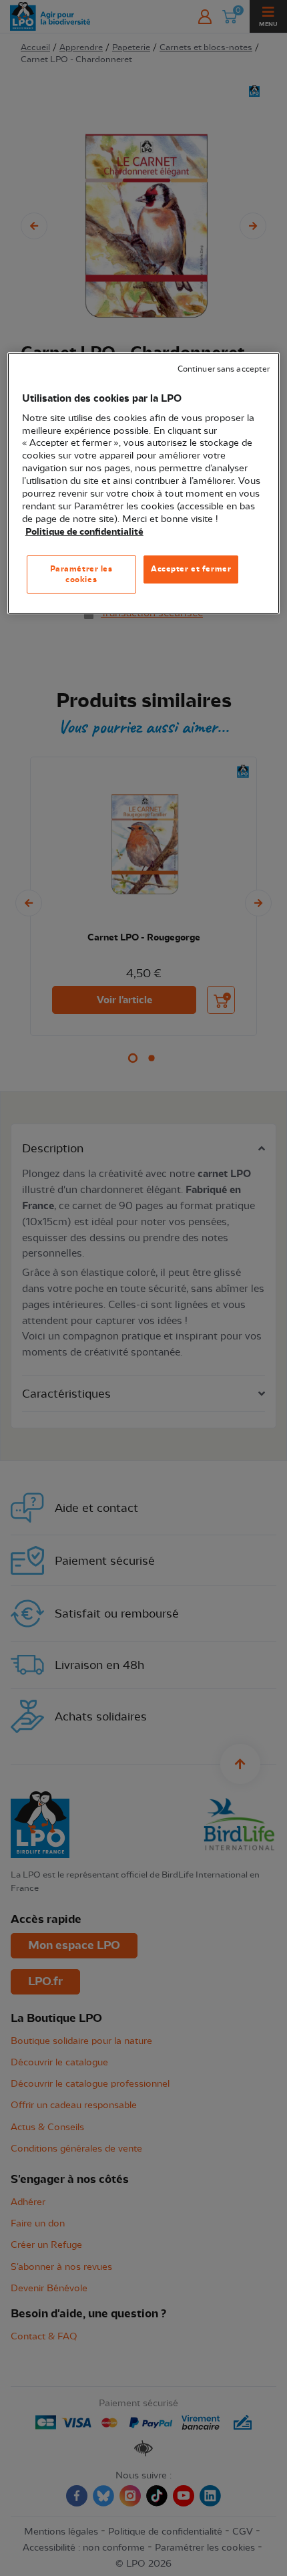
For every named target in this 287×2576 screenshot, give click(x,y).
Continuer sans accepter (224, 369)
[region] (144, 483)
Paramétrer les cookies (81, 574)
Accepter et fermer (191, 569)
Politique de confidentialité (84, 532)
